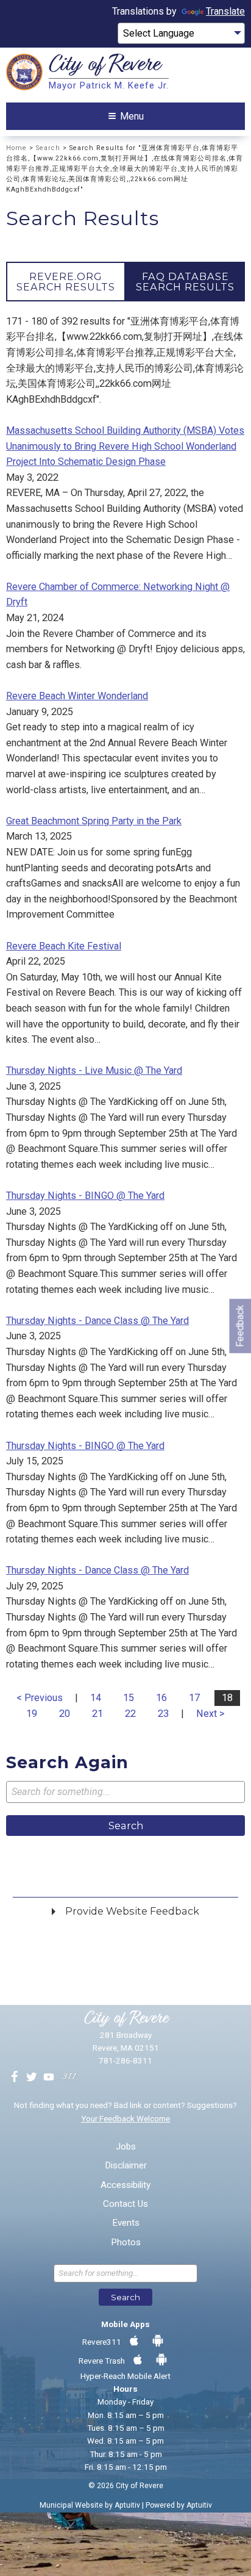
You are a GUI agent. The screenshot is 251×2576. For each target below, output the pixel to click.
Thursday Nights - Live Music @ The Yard (94, 1070)
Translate (225, 11)
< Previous (40, 1698)
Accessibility (125, 2185)
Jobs (126, 2147)
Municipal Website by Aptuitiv (90, 2505)
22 (130, 1714)
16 (161, 1698)
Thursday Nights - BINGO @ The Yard (85, 1196)
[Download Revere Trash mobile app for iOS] (138, 2360)
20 (65, 1714)
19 (32, 1714)
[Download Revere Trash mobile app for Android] (161, 2360)
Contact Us (125, 2204)
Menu (132, 116)
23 (163, 1714)
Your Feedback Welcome (125, 2118)
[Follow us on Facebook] (15, 2078)
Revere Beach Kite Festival (64, 946)
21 (97, 1714)
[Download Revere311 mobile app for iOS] (134, 2341)
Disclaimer (126, 2166)
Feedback (240, 1326)
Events (126, 2223)
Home (16, 148)
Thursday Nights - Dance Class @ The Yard (97, 1321)
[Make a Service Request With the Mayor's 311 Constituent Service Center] (69, 2078)
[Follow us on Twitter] (32, 2078)
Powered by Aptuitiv (179, 2505)
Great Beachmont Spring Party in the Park (94, 821)
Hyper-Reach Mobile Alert (125, 2376)
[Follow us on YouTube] (49, 2078)
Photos (126, 2243)
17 (194, 1698)
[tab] (66, 281)
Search (48, 148)
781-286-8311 (125, 2060)
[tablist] (125, 281)
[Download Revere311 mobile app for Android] (158, 2341)
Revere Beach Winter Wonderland (77, 696)
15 (129, 1698)
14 (96, 1698)
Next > (210, 1714)
